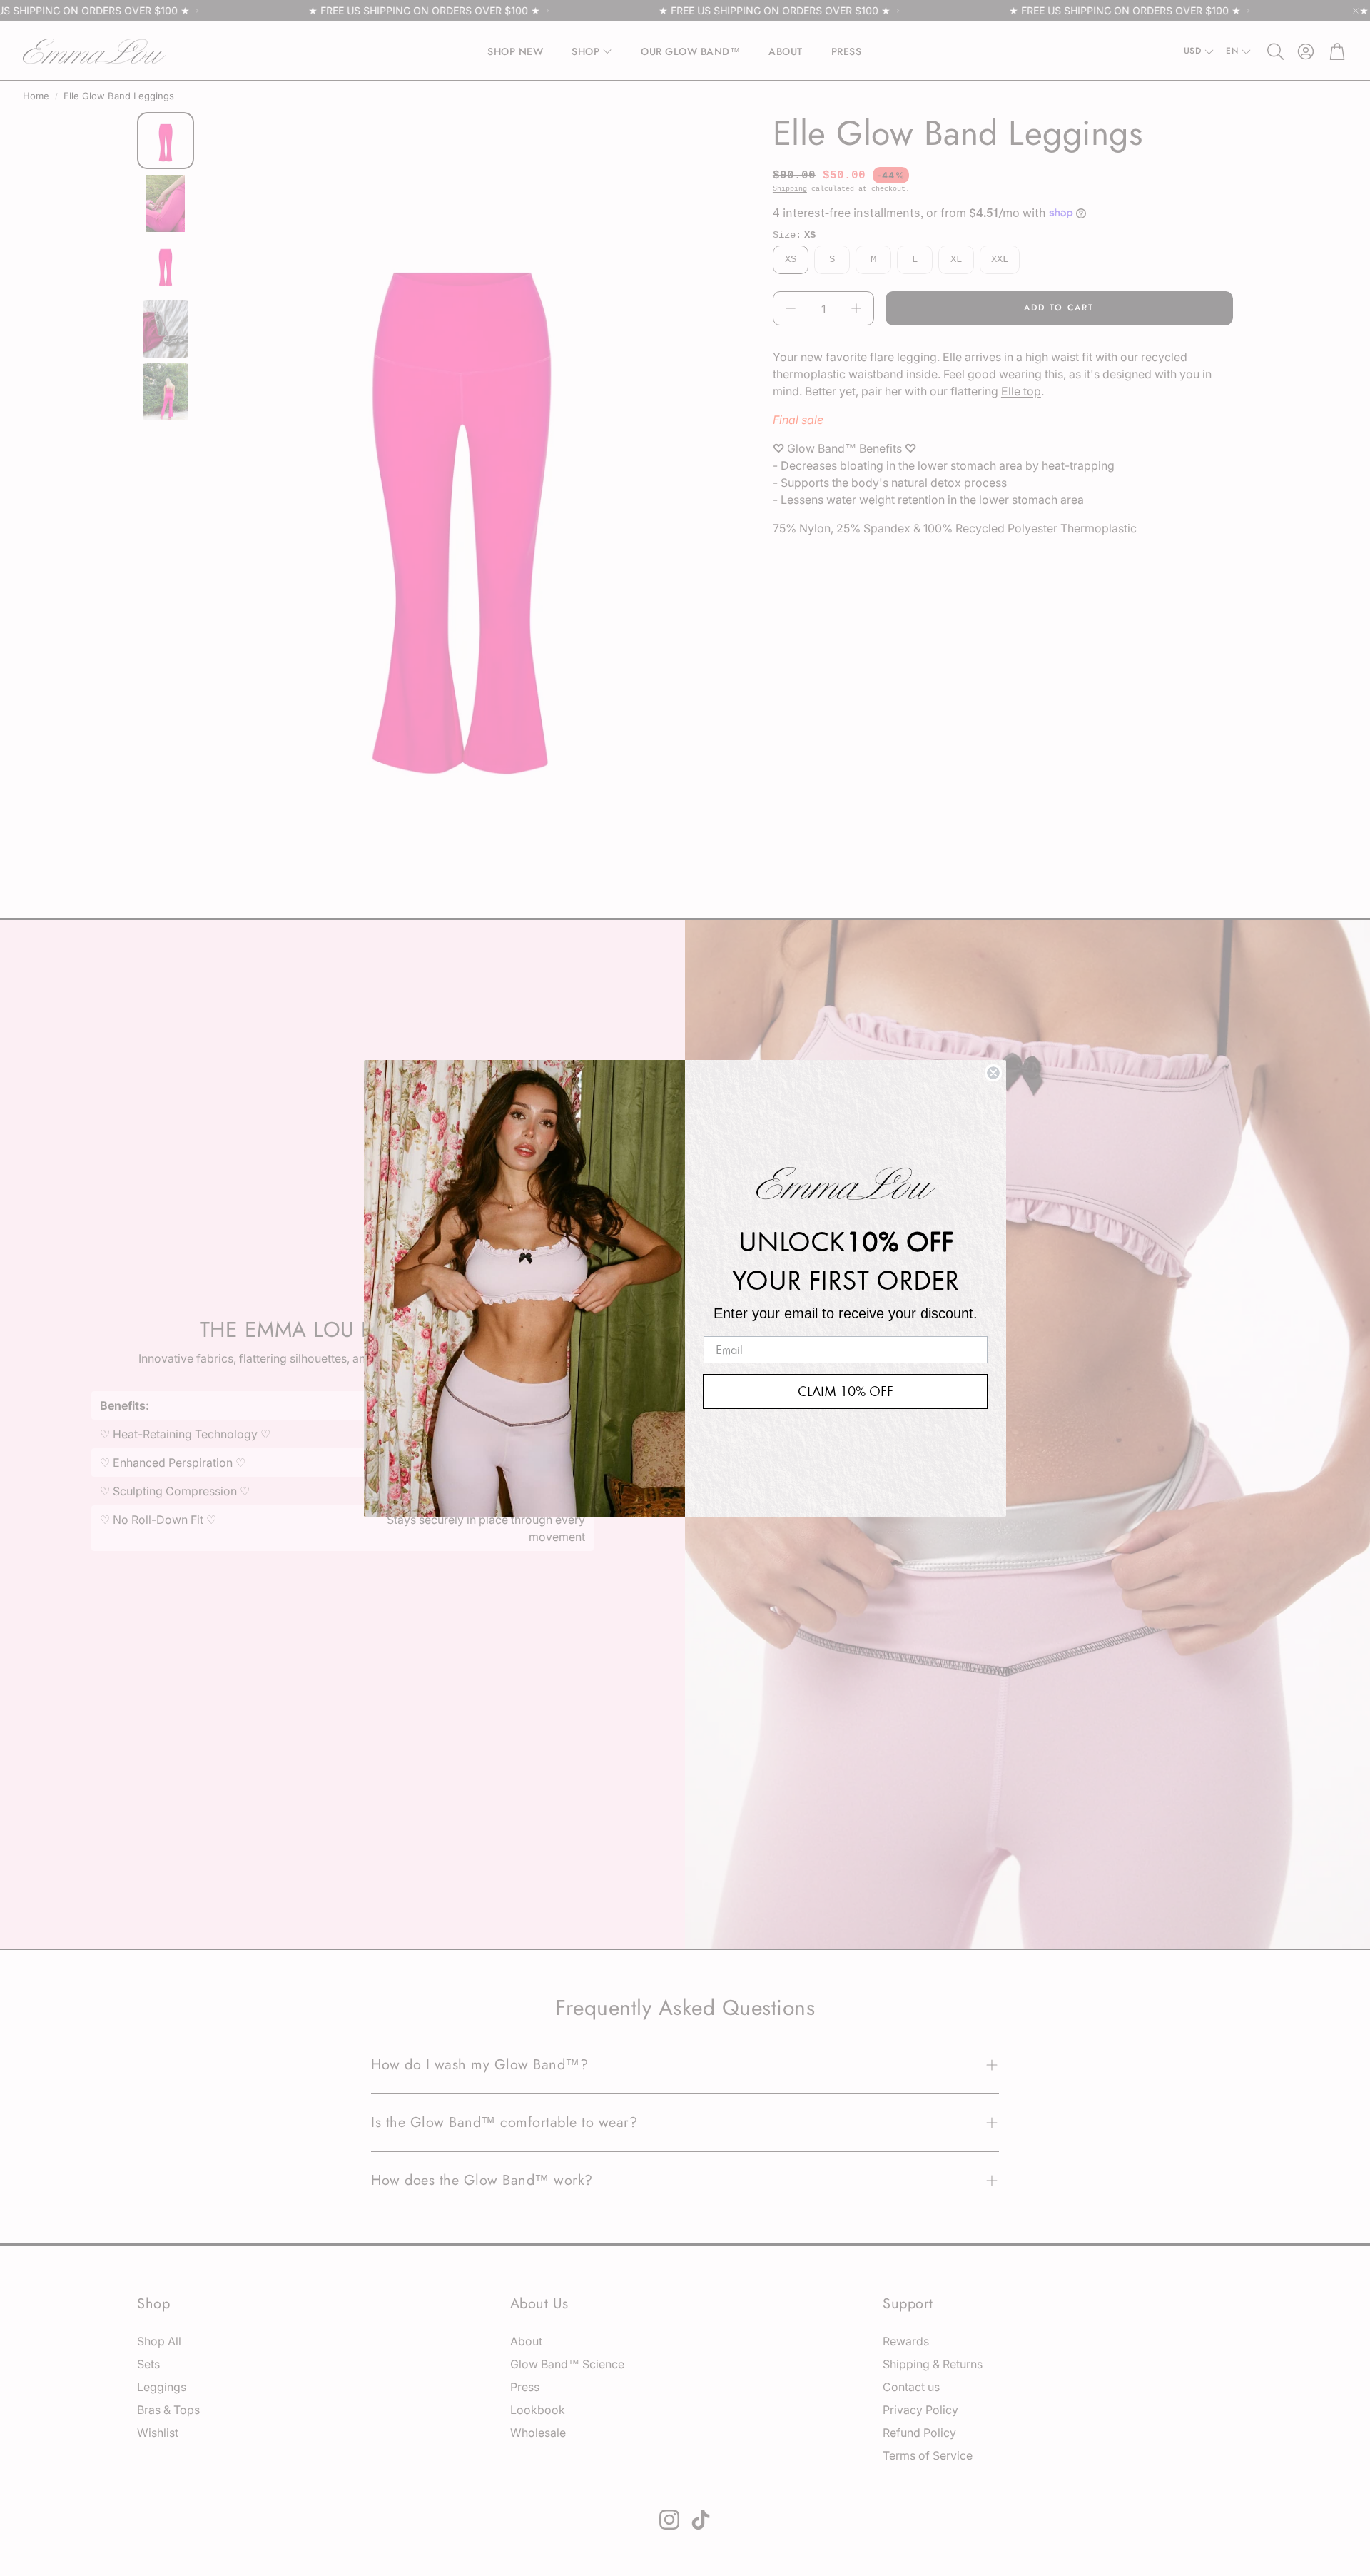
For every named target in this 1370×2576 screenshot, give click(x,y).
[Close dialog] (993, 1073)
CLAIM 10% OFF (846, 1391)
